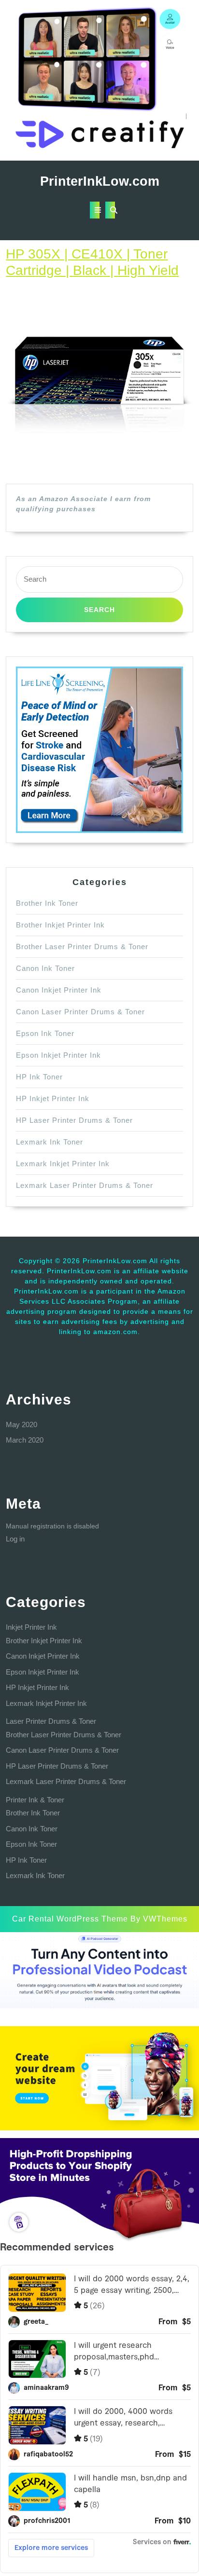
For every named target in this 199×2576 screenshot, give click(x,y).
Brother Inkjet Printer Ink (60, 925)
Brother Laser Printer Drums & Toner (82, 947)
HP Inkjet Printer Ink (53, 1098)
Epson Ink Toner (45, 1033)
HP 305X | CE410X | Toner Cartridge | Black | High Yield (92, 262)
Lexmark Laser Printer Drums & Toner (85, 1185)
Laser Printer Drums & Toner (51, 1721)
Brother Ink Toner (47, 903)
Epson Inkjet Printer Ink (58, 1055)
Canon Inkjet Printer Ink (59, 990)
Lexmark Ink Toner (50, 1142)
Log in (15, 1539)
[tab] (95, 210)
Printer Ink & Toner (35, 1800)
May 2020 (21, 1424)
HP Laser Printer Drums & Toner (74, 1120)
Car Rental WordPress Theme (70, 1919)
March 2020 (25, 1440)
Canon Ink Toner (45, 968)
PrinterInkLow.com (100, 181)
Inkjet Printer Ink (31, 1627)
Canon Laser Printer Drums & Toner (80, 1012)
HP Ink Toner (39, 1077)
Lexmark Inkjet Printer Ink (63, 1164)
